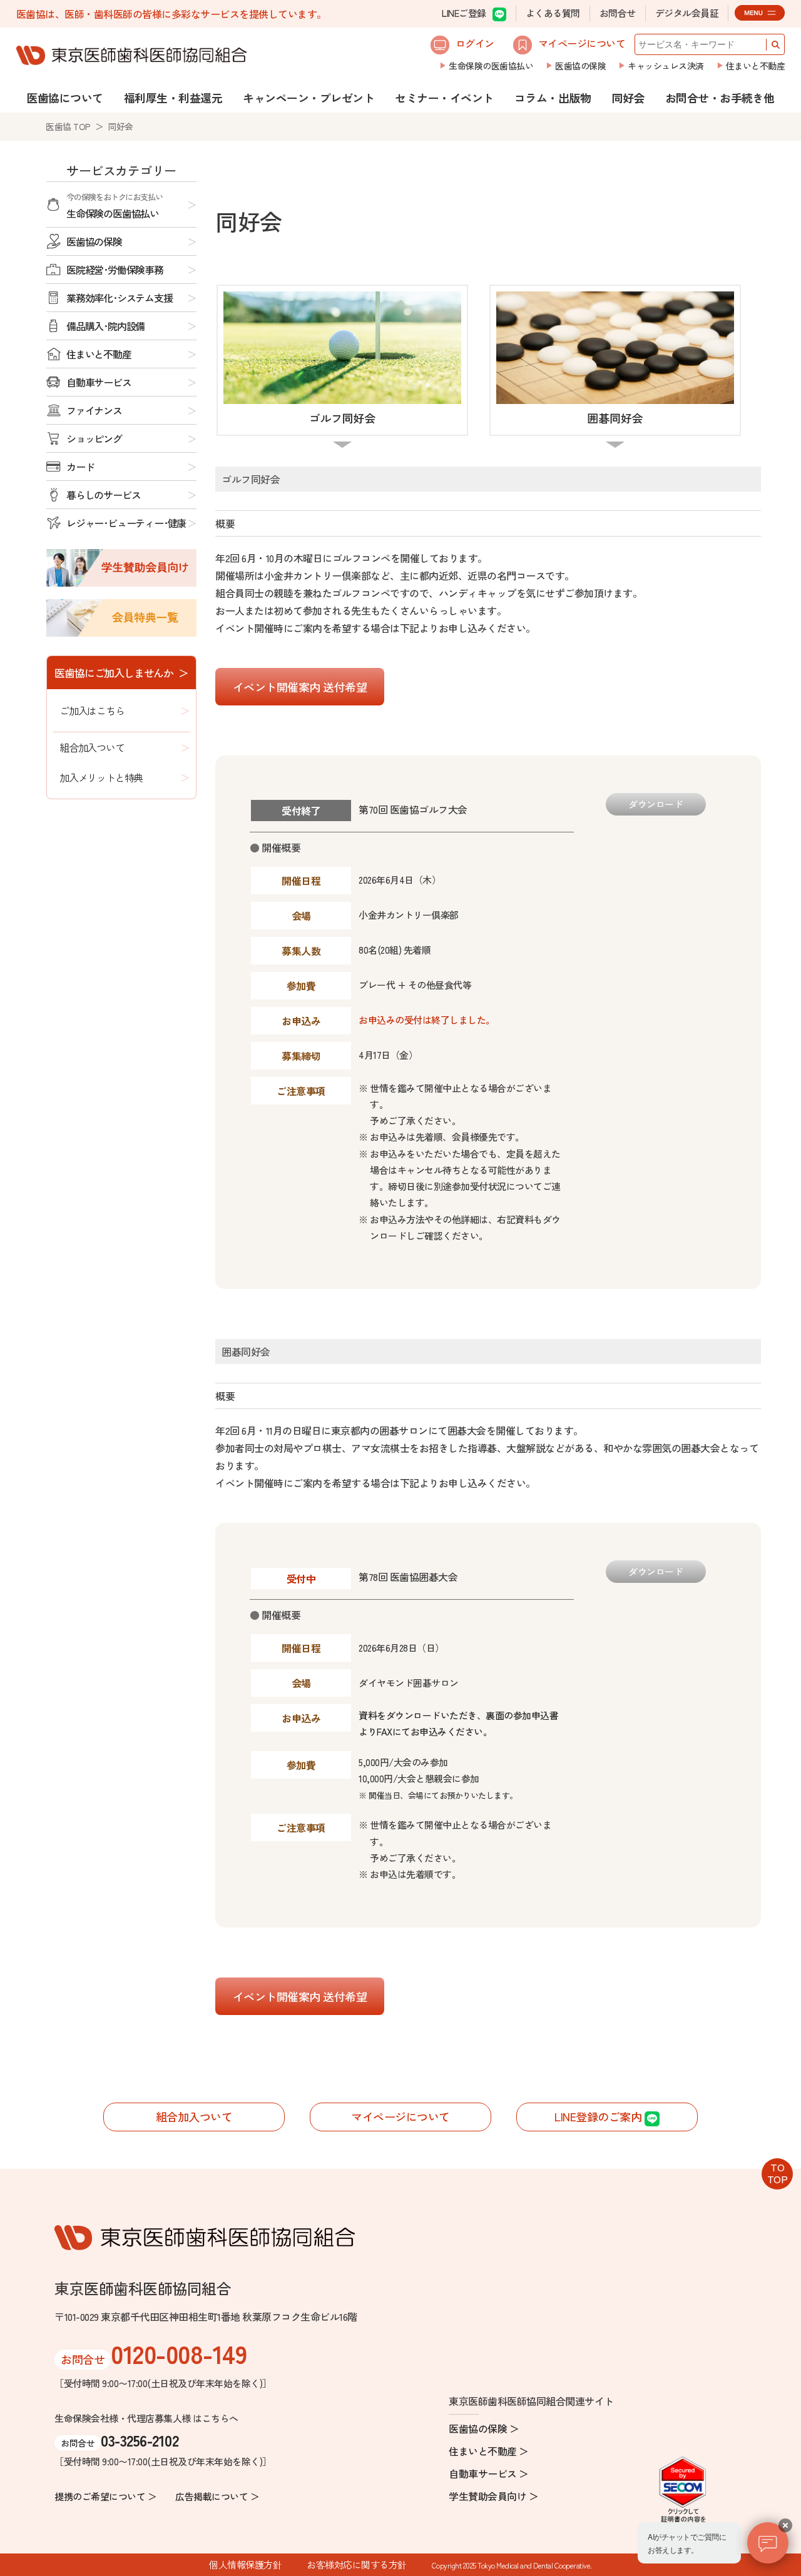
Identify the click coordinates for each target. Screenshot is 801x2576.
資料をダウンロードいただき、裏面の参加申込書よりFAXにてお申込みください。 (458, 1723)
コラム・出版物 (553, 98)
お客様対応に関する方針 (357, 2564)
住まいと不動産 (756, 66)
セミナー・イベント (444, 98)
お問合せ (618, 13)
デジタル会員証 (687, 13)
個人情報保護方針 (245, 2564)
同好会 (628, 98)
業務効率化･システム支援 (120, 298)
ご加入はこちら (92, 710)
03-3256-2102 (140, 2440)
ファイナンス (94, 410)
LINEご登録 (464, 13)
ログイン (475, 43)
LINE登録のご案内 (599, 2116)
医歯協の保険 (580, 66)
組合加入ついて (92, 747)
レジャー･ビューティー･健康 (126, 523)
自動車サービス (99, 382)
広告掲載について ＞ (217, 2496)
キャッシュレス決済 (666, 66)
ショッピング (94, 438)
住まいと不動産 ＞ (489, 2451)
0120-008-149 (179, 2353)
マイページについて (582, 43)
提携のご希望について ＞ (105, 2496)
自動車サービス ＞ (489, 2473)
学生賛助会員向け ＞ (493, 2496)
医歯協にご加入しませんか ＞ (121, 673)
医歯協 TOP (68, 126)
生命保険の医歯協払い (491, 66)
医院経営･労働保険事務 (115, 270)
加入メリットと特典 (101, 777)
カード (80, 467)
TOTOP (778, 2173)
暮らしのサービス (103, 495)
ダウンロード (656, 804)
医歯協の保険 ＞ (484, 2428)
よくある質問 (553, 13)
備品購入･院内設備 (105, 326)
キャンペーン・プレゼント (309, 98)
